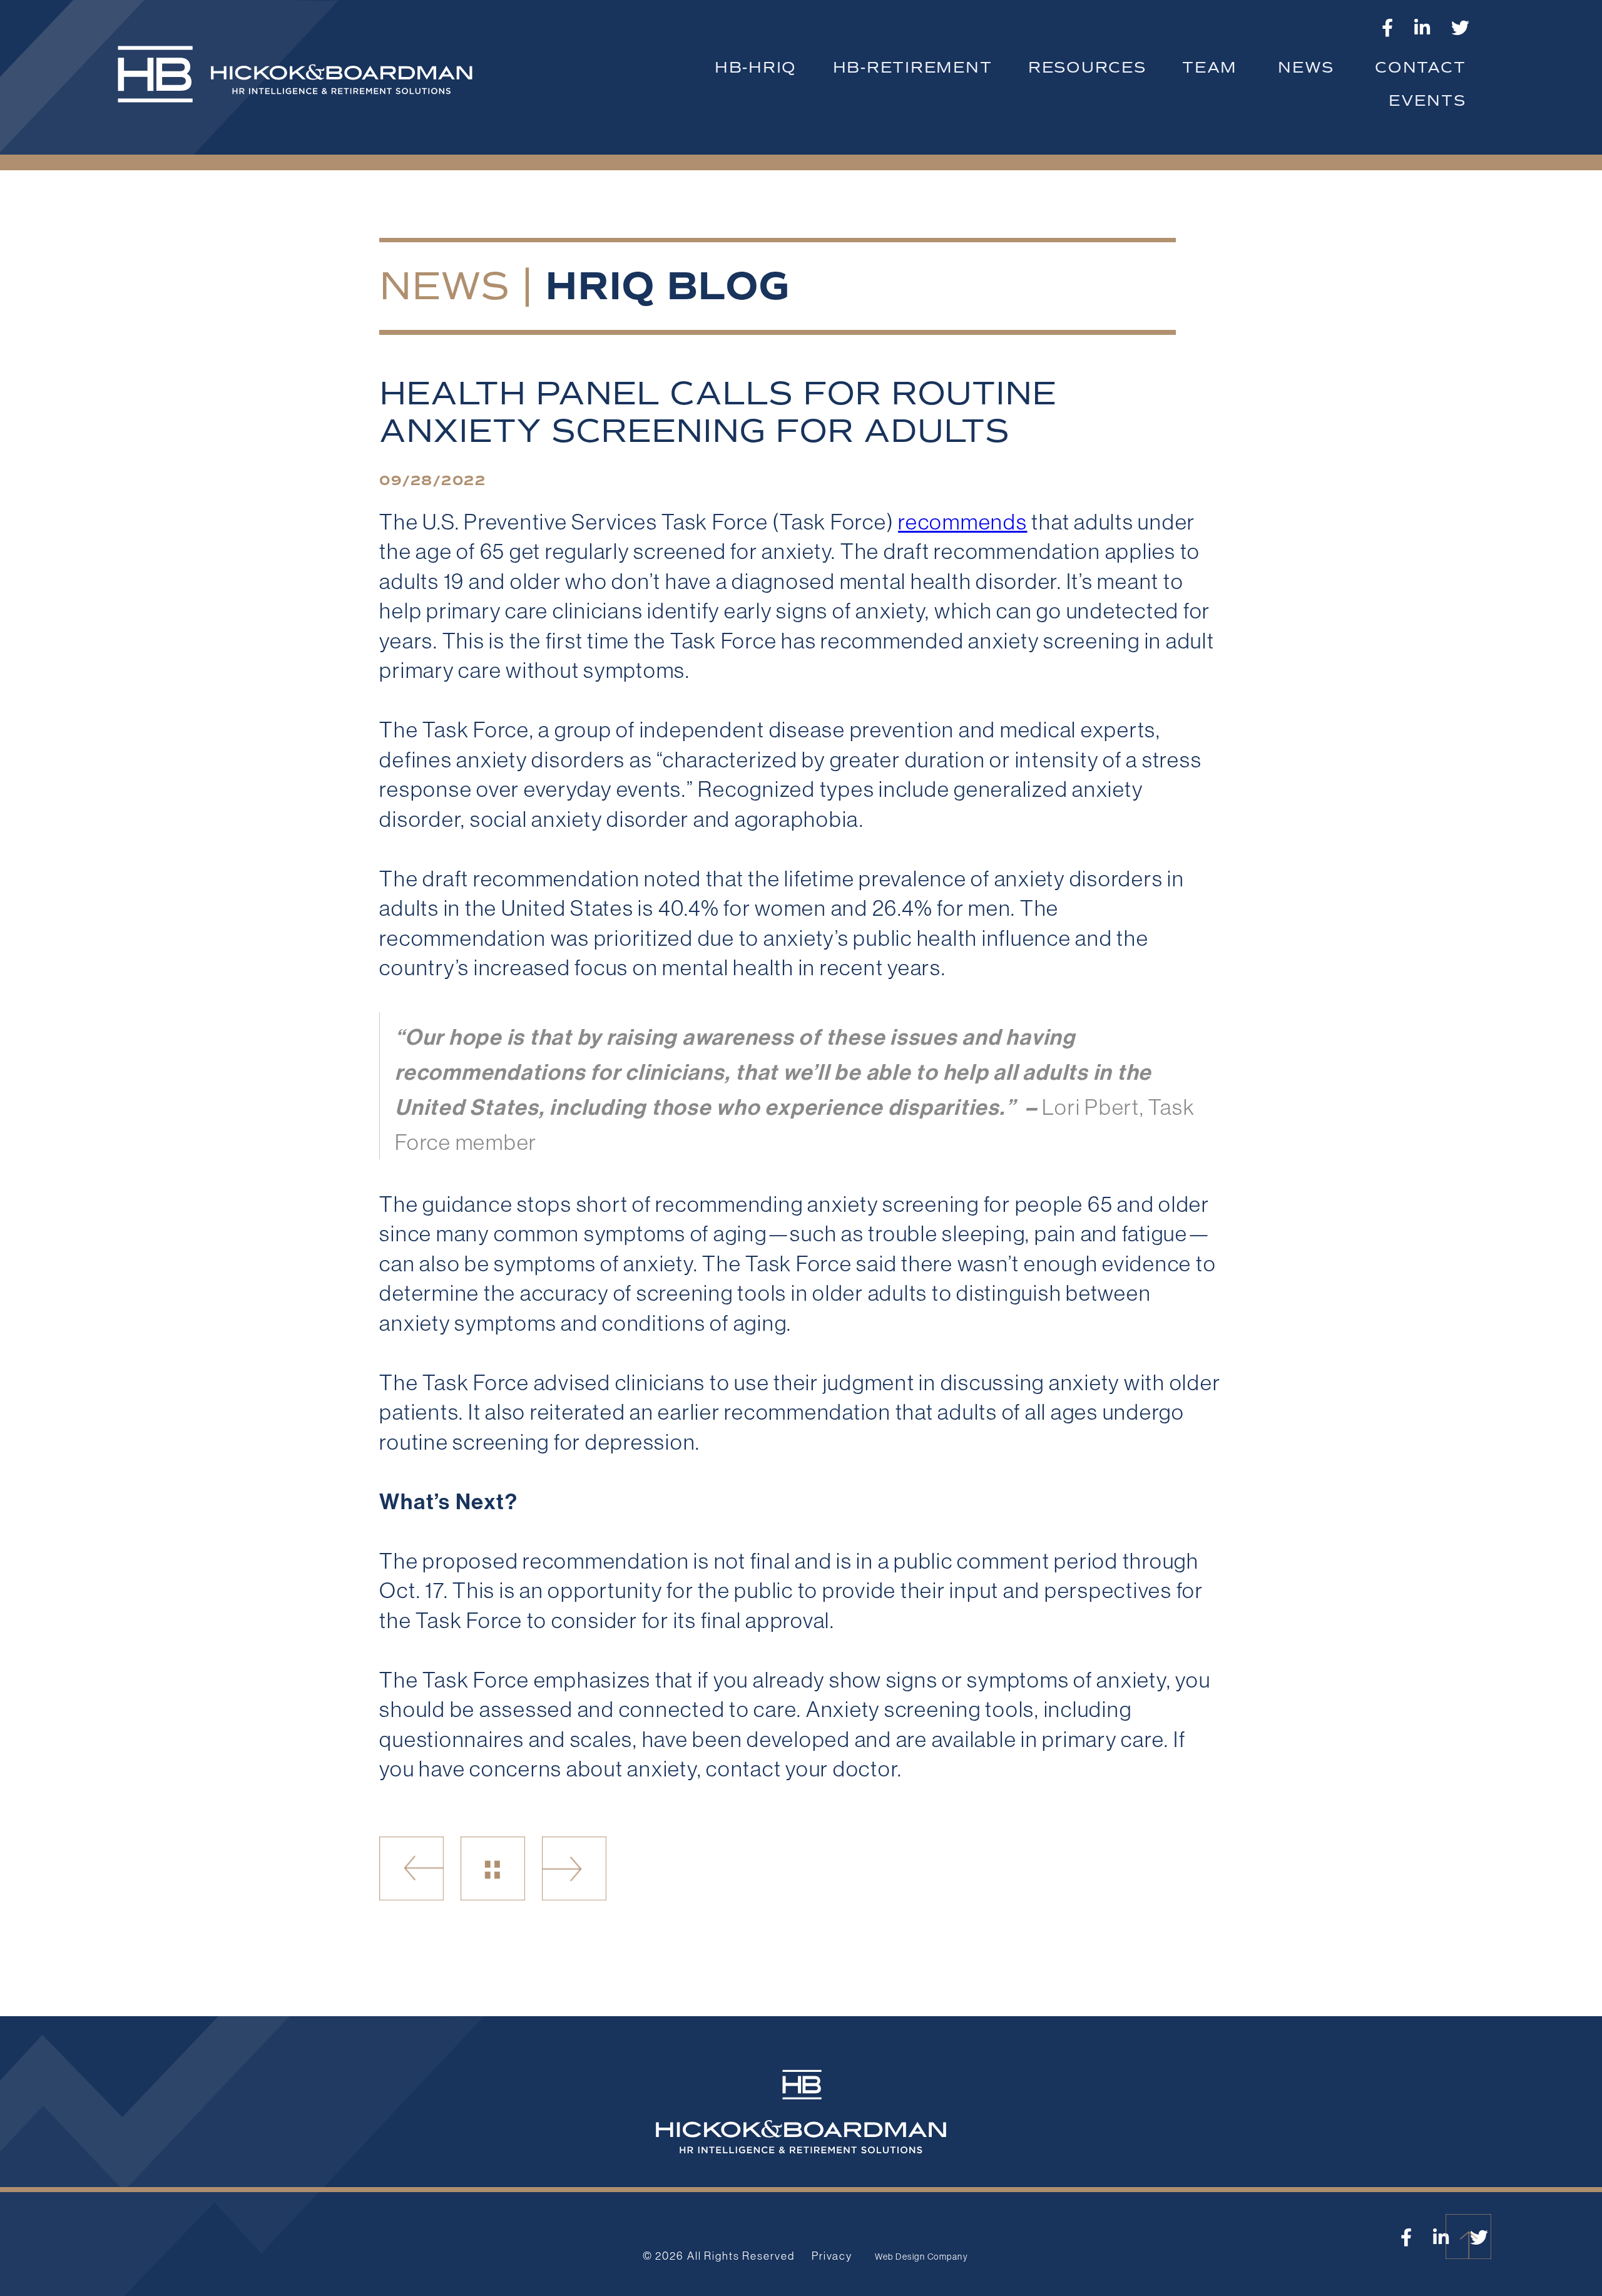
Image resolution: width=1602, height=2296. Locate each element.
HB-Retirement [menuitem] (913, 67)
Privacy (832, 2256)
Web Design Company (921, 2257)
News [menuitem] (1306, 67)
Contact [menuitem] (1420, 67)
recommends (963, 521)
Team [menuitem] (1210, 67)
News (444, 286)
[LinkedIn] (1423, 28)
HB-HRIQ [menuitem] (756, 67)
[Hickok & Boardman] (304, 81)
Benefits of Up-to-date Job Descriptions (574, 1869)
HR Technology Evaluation (411, 1869)
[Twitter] (1461, 28)
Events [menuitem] (1427, 100)
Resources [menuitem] (1087, 67)
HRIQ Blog (667, 286)
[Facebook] (1388, 28)
